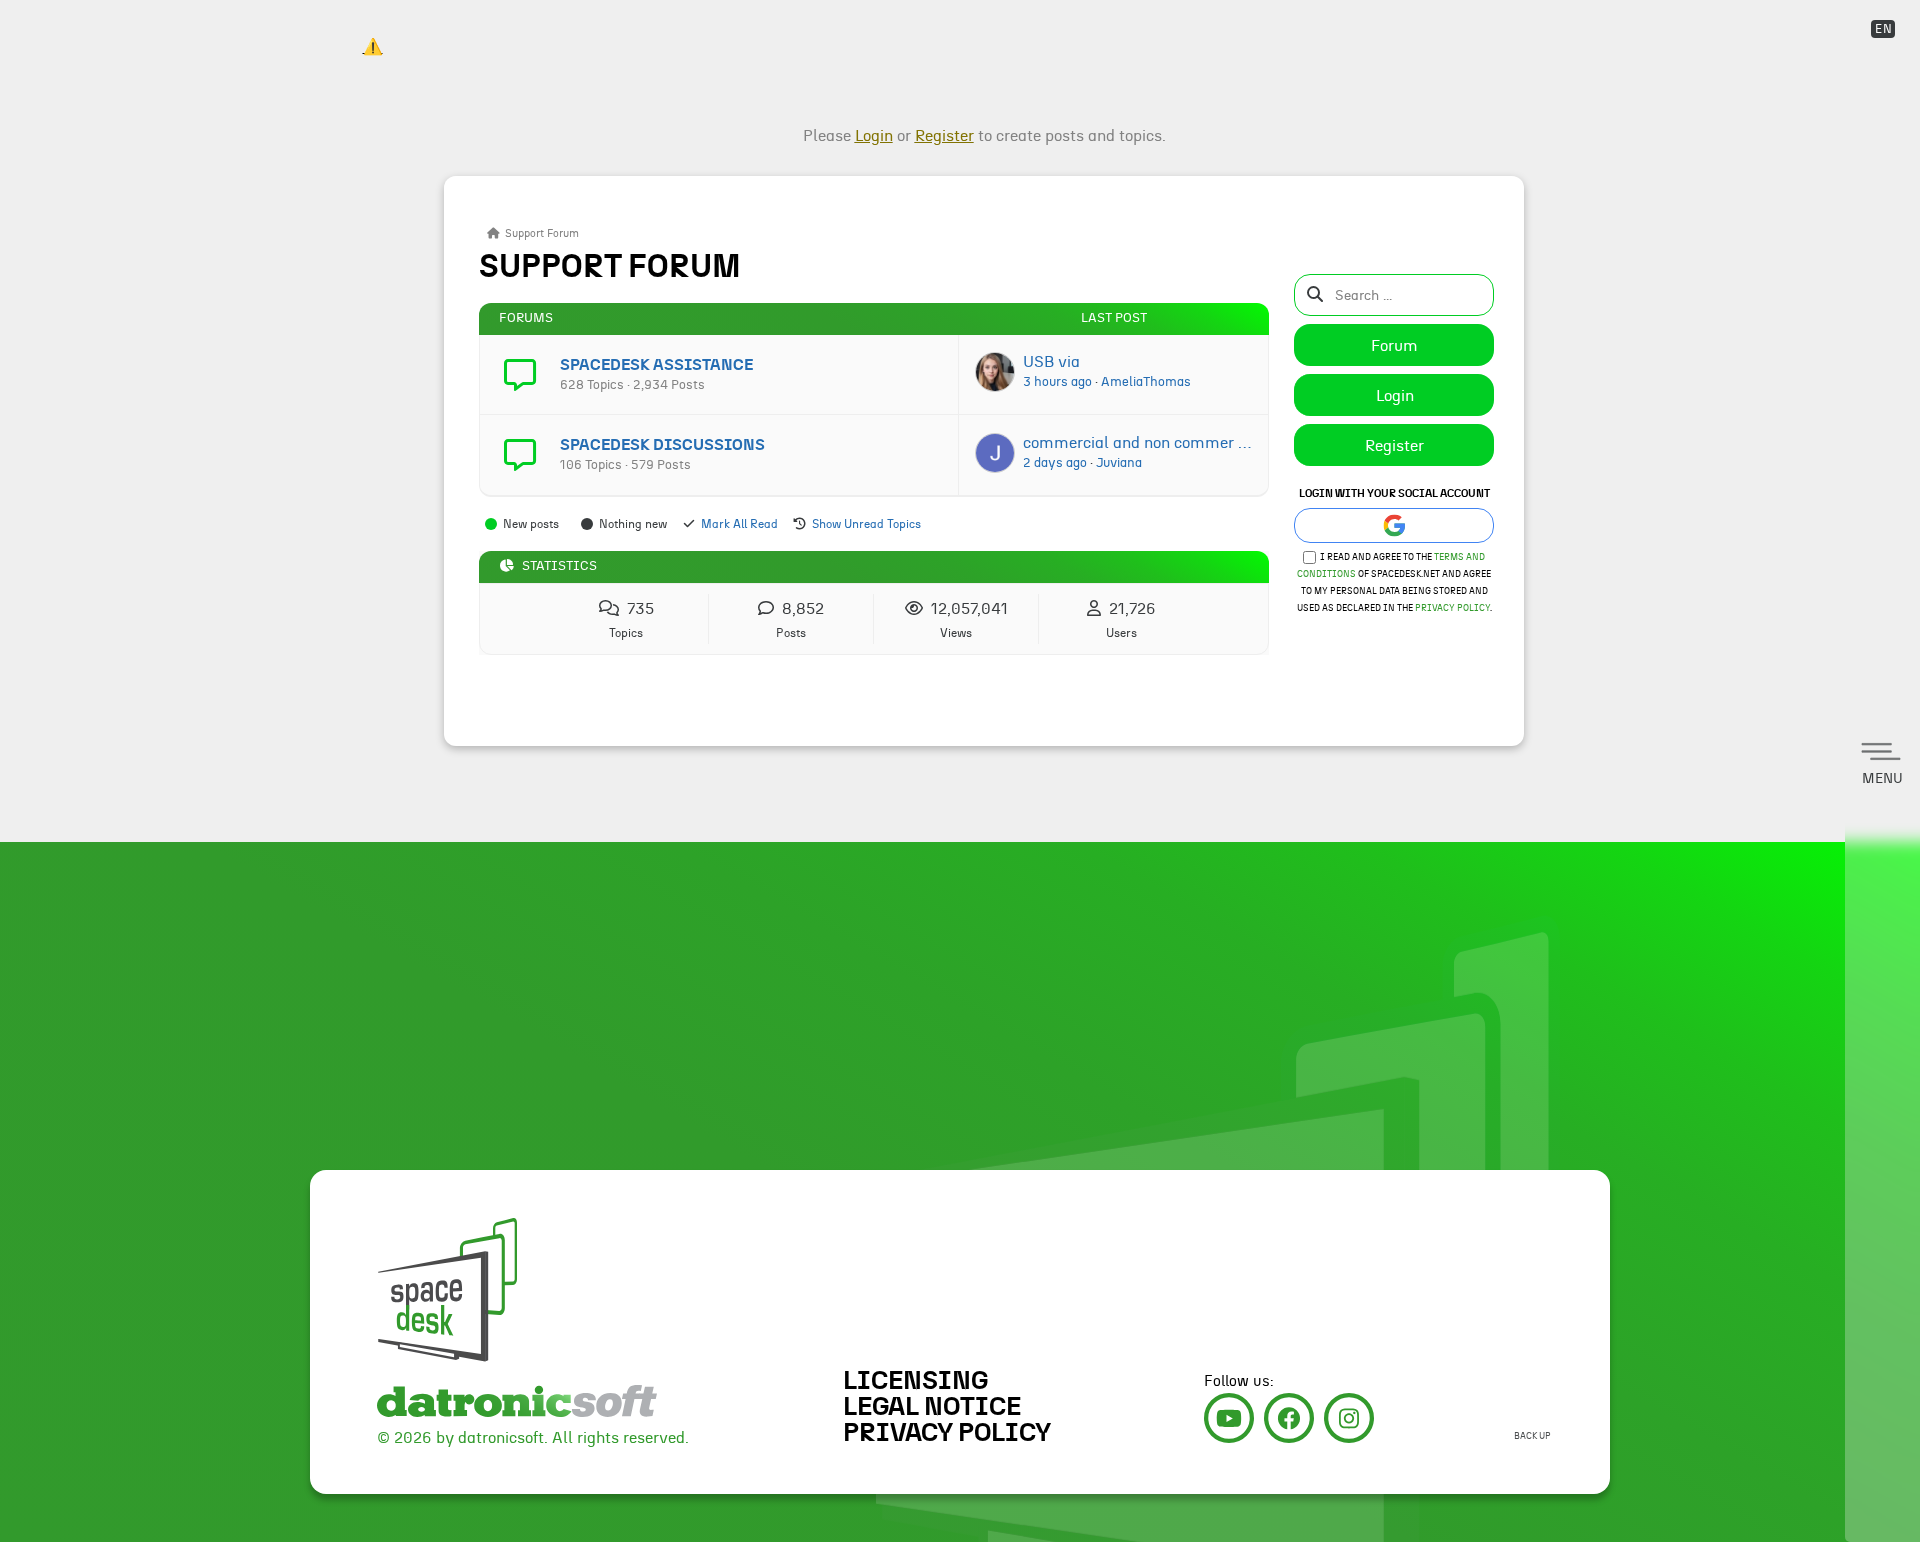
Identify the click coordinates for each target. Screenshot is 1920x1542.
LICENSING (915, 1381)
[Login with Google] (1394, 525)
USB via (1051, 362)
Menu (1882, 779)
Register (1394, 446)
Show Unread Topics (866, 524)
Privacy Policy (1452, 608)
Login (1395, 396)
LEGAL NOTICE (932, 1407)
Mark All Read (739, 524)
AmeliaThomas (1146, 382)
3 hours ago (1057, 382)
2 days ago (1055, 463)
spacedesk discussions (662, 445)
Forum (1394, 346)
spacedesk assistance (656, 365)
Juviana (1119, 463)
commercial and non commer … (1137, 443)
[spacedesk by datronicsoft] (372, 29)
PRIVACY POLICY (947, 1433)
